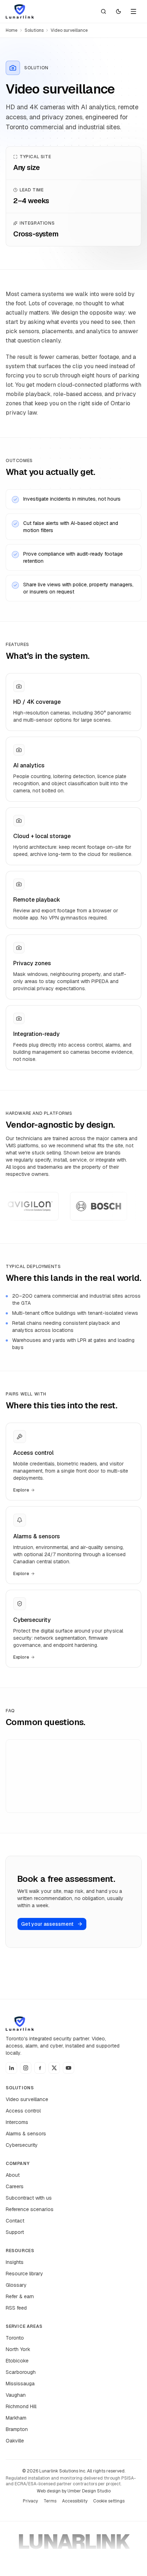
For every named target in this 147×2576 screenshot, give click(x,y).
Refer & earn (20, 2296)
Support (15, 2232)
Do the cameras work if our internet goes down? (63, 1803)
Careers (15, 2186)
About (13, 2175)
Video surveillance (27, 2099)
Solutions (34, 30)
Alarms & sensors (26, 2134)
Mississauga (20, 2384)
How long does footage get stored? (57, 1780)
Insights (15, 2262)
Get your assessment (47, 1924)
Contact (15, 2221)
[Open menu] (133, 11)
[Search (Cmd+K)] (103, 11)
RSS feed (16, 2308)
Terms (50, 2501)
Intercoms (17, 2122)
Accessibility (75, 2501)
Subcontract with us (29, 2198)
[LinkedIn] (11, 2068)
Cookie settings (109, 2501)
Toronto (15, 2338)
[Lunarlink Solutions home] (20, 11)
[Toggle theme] (118, 11)
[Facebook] (40, 2068)
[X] (54, 2068)
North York (18, 2349)
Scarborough (21, 2372)
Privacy (30, 2501)
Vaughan (16, 2395)
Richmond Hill (21, 2406)
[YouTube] (69, 2068)
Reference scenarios (30, 2209)
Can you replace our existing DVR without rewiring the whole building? (63, 1756)
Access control (23, 2111)
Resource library (24, 2274)
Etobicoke (17, 2361)
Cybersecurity (22, 2145)
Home (12, 30)
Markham (16, 2418)
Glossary (16, 2285)
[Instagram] (26, 2068)
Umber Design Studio (89, 2491)
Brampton (17, 2429)
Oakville (15, 2441)
